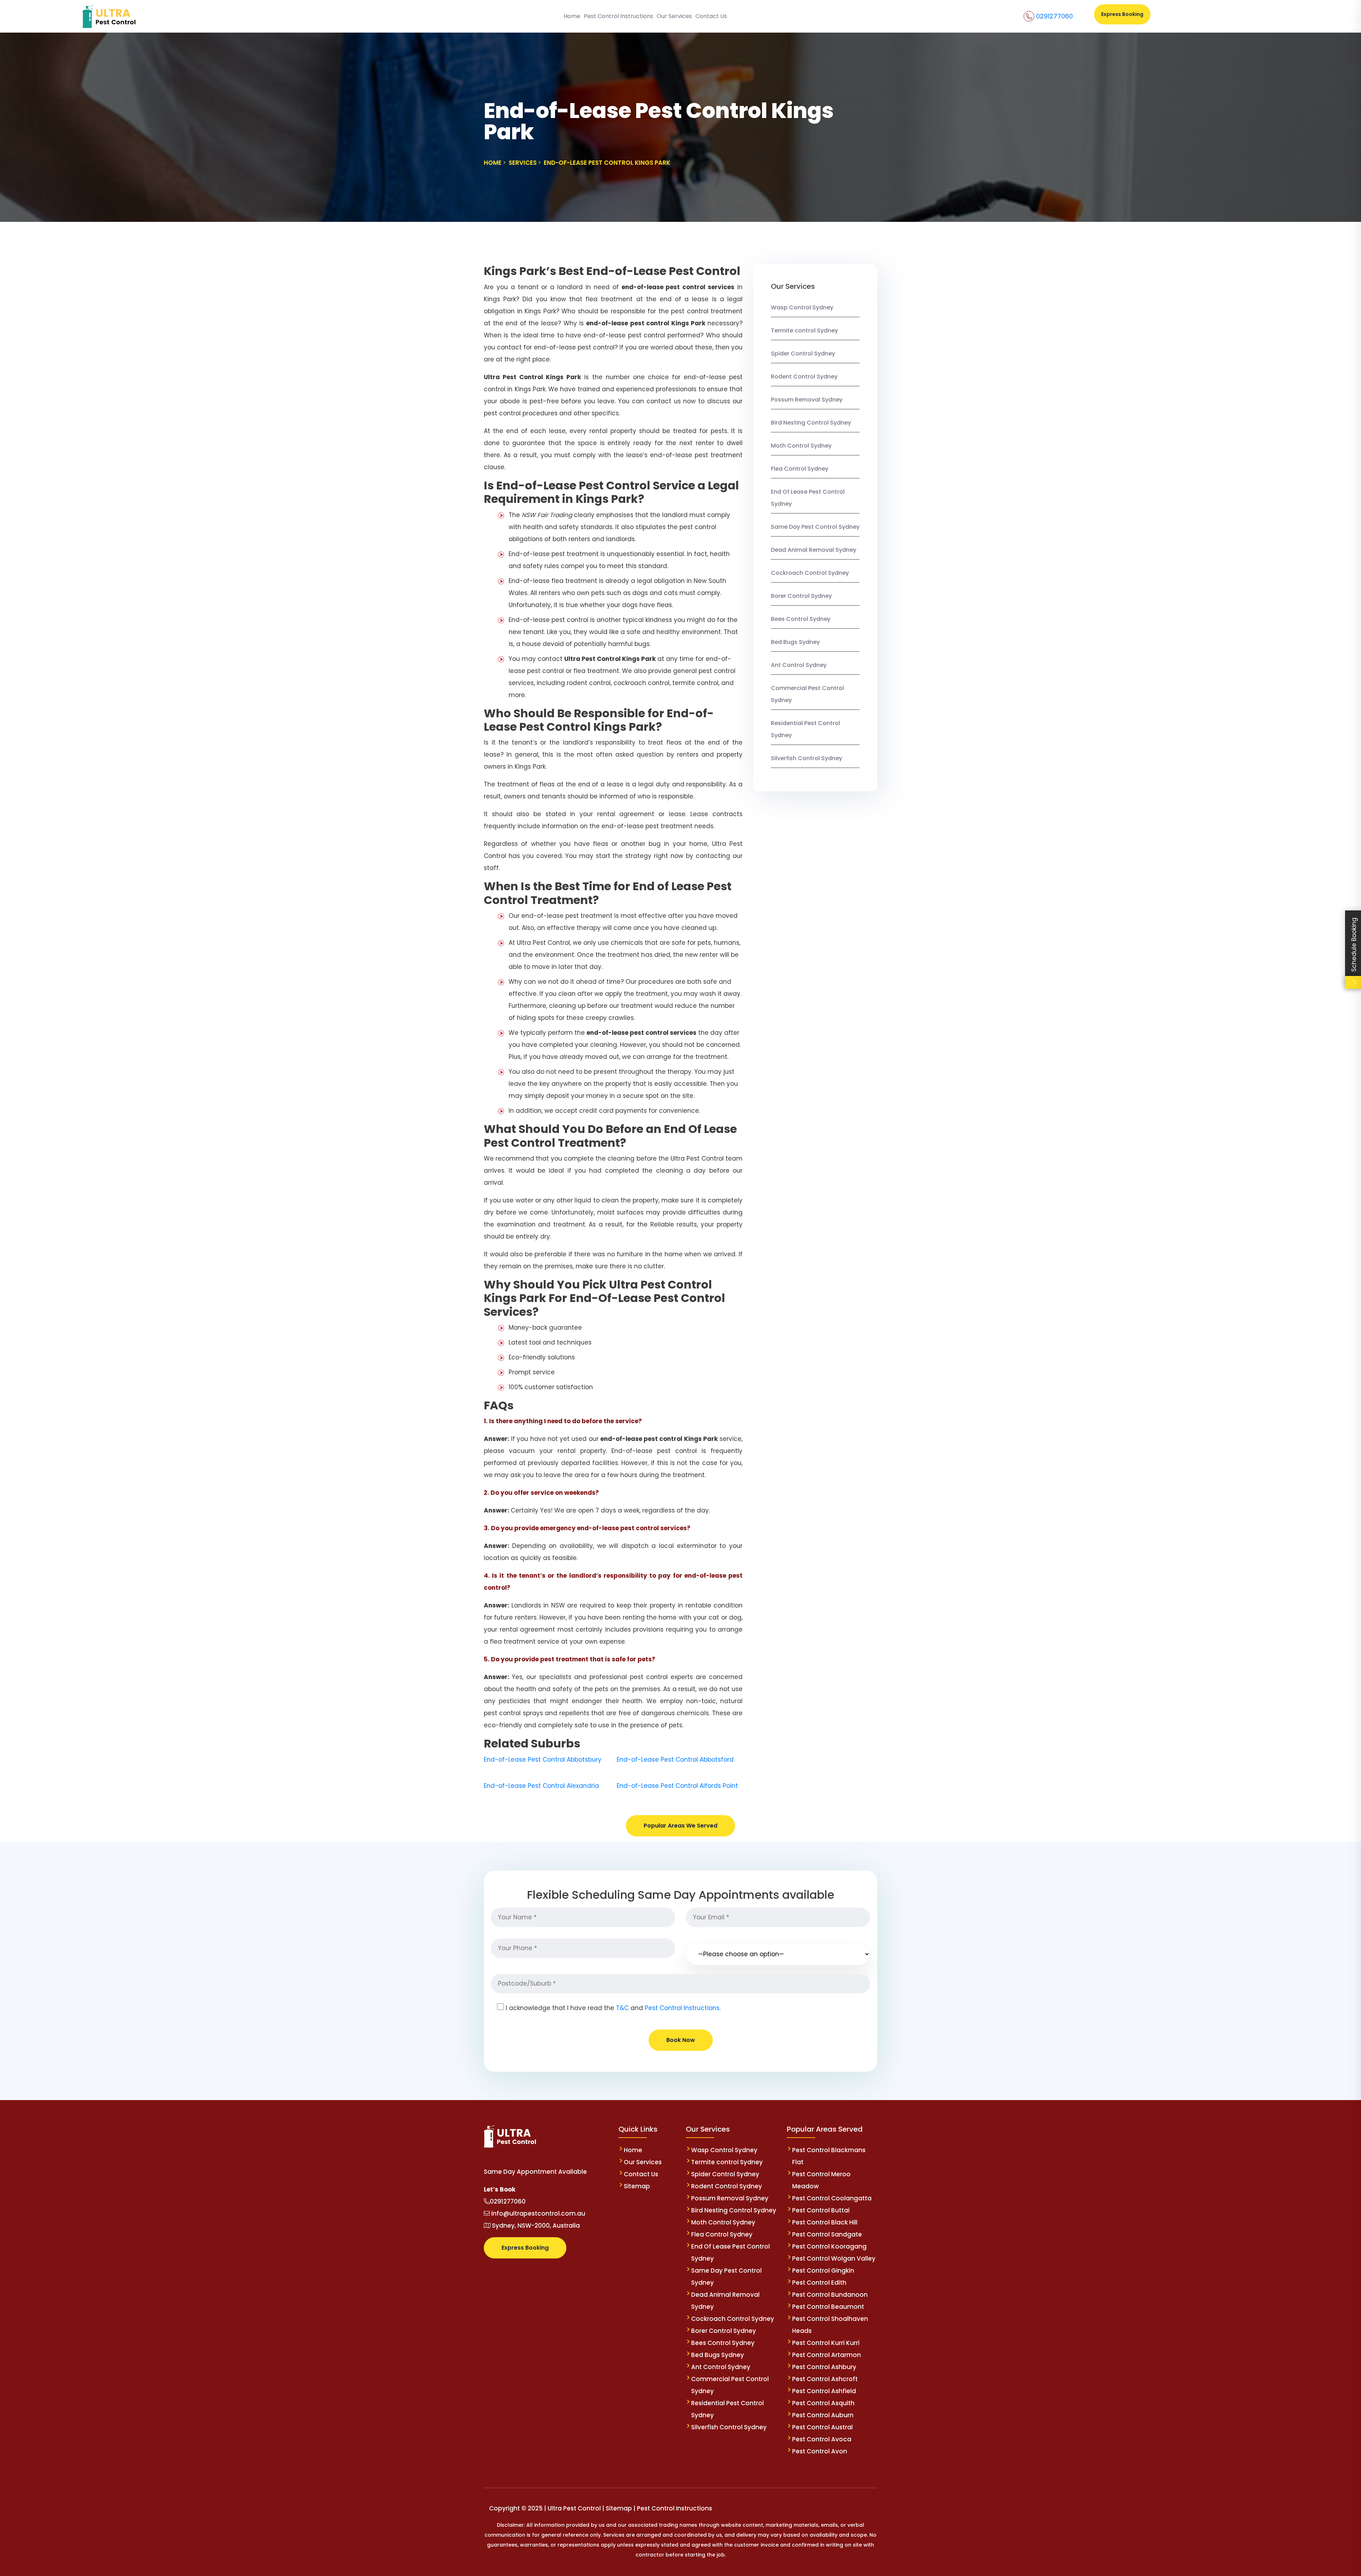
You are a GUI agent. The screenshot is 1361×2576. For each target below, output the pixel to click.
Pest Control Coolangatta (832, 2198)
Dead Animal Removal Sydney (814, 550)
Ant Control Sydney (799, 665)
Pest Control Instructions (618, 16)
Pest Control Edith (819, 2283)
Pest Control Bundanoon (830, 2295)
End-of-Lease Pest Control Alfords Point (677, 1786)
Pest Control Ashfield (824, 2391)
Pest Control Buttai (821, 2210)
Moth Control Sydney (801, 446)
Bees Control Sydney (801, 619)
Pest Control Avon (820, 2451)
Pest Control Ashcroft (825, 2379)
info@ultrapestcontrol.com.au (537, 2213)
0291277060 (1054, 16)
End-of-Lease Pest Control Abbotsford (675, 1760)
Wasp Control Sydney (802, 307)
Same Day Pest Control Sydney (815, 527)
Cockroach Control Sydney (810, 573)
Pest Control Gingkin (823, 2271)
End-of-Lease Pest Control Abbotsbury (543, 1760)
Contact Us (711, 16)
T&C (622, 2008)
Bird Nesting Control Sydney (811, 423)
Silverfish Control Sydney (806, 758)
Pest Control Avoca (822, 2439)
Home (572, 16)
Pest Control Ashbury (824, 2367)
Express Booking (1122, 14)
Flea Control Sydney (800, 469)
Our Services (674, 16)
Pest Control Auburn (823, 2415)
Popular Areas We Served (680, 1826)
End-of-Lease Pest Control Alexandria (541, 1786)
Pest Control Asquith (823, 2403)
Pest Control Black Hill (825, 2222)
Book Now (681, 2040)
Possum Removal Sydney (807, 400)
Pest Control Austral (822, 2427)
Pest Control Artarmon (827, 2355)
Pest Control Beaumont (828, 2307)
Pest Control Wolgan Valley (834, 2258)
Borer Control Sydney (801, 596)
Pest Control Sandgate (827, 2234)
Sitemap (637, 2186)
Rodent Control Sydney (804, 377)
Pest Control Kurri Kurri (826, 2343)
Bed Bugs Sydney (795, 642)
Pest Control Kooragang (829, 2246)
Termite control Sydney (804, 330)
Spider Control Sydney (803, 353)
